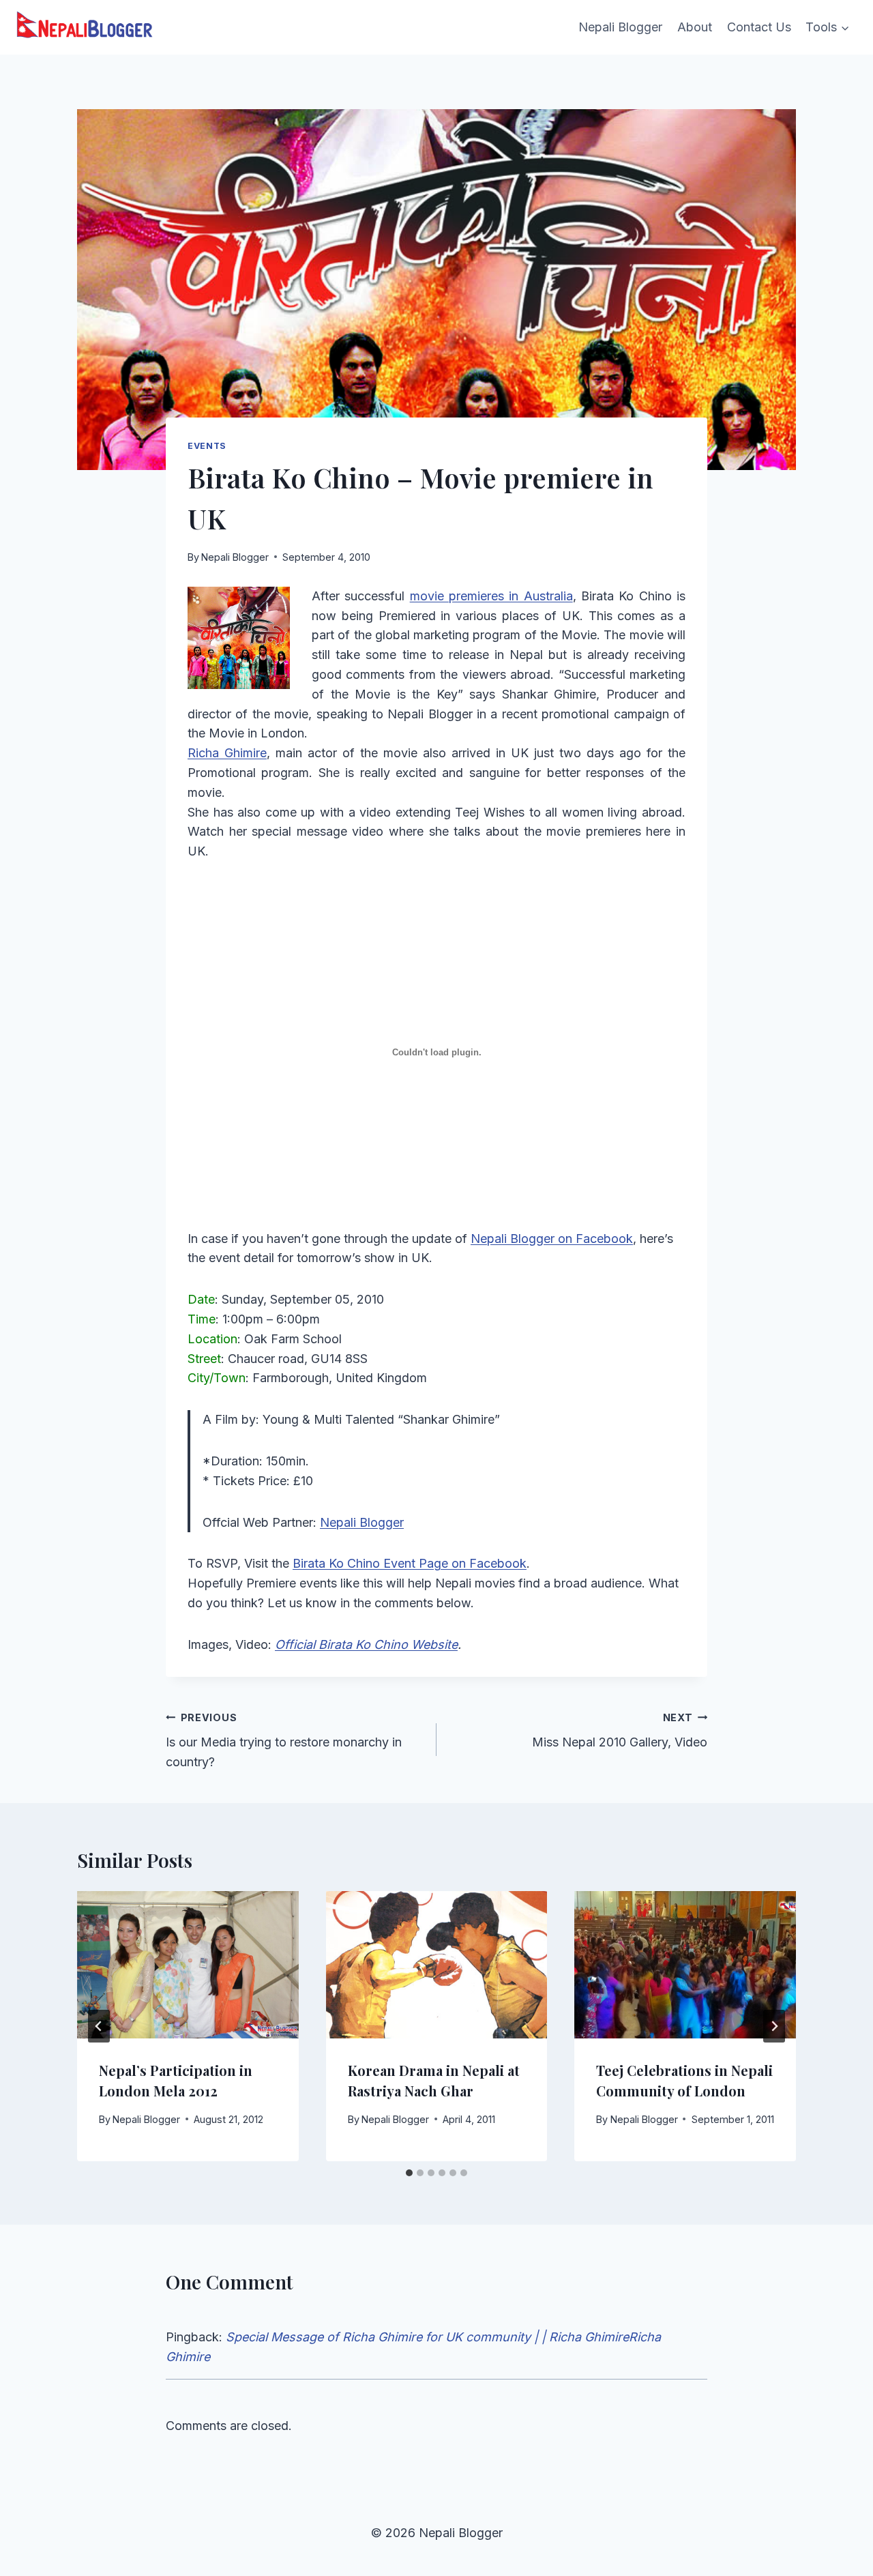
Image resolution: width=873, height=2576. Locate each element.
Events (207, 446)
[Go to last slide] (99, 2026)
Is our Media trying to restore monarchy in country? (284, 1741)
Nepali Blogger (620, 27)
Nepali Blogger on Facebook (552, 1239)
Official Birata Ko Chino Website (366, 1644)
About (695, 27)
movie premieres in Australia (491, 596)
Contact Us (759, 27)
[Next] (774, 2026)
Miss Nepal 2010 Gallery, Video (620, 1731)
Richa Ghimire (227, 753)
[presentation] (188, 1965)
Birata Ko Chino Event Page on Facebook (410, 1563)
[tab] (409, 2173)
